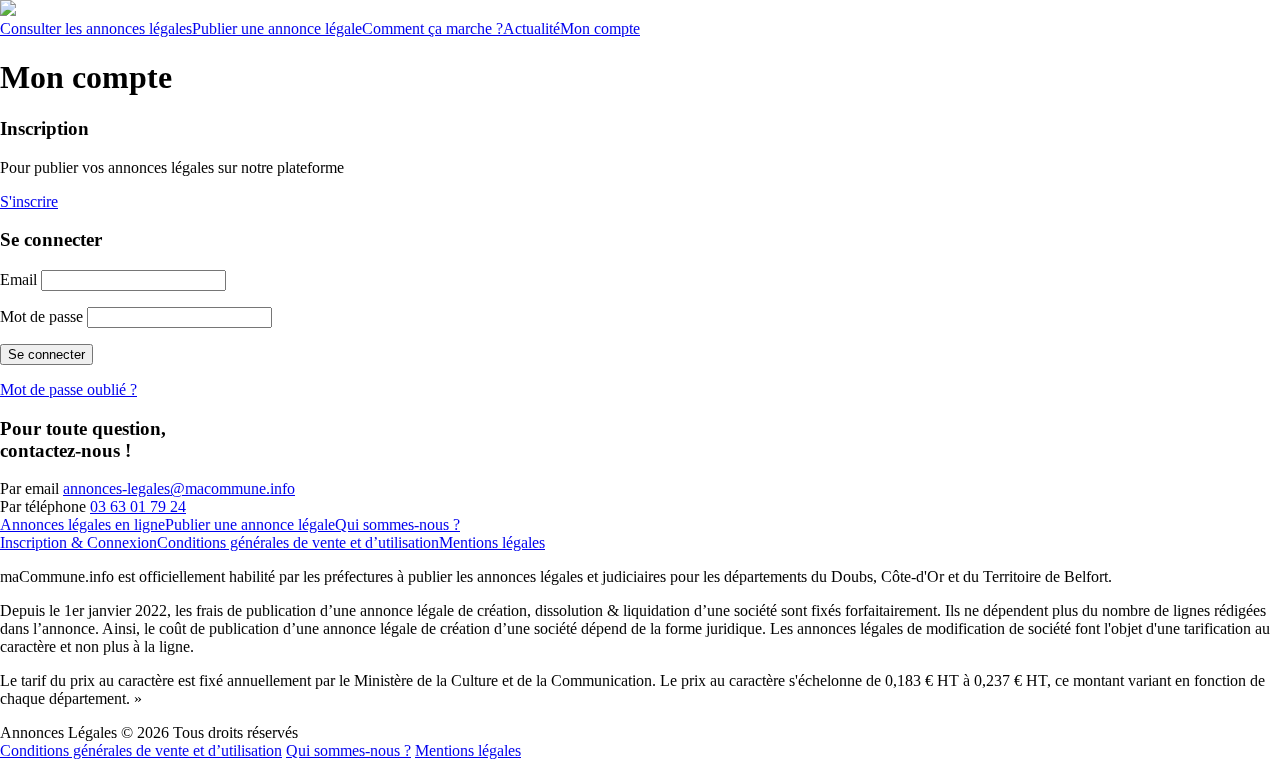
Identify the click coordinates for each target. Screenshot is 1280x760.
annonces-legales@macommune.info (179, 488)
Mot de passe (41, 316)
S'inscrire (29, 201)
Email (18, 279)
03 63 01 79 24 (138, 506)
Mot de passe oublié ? (68, 389)
